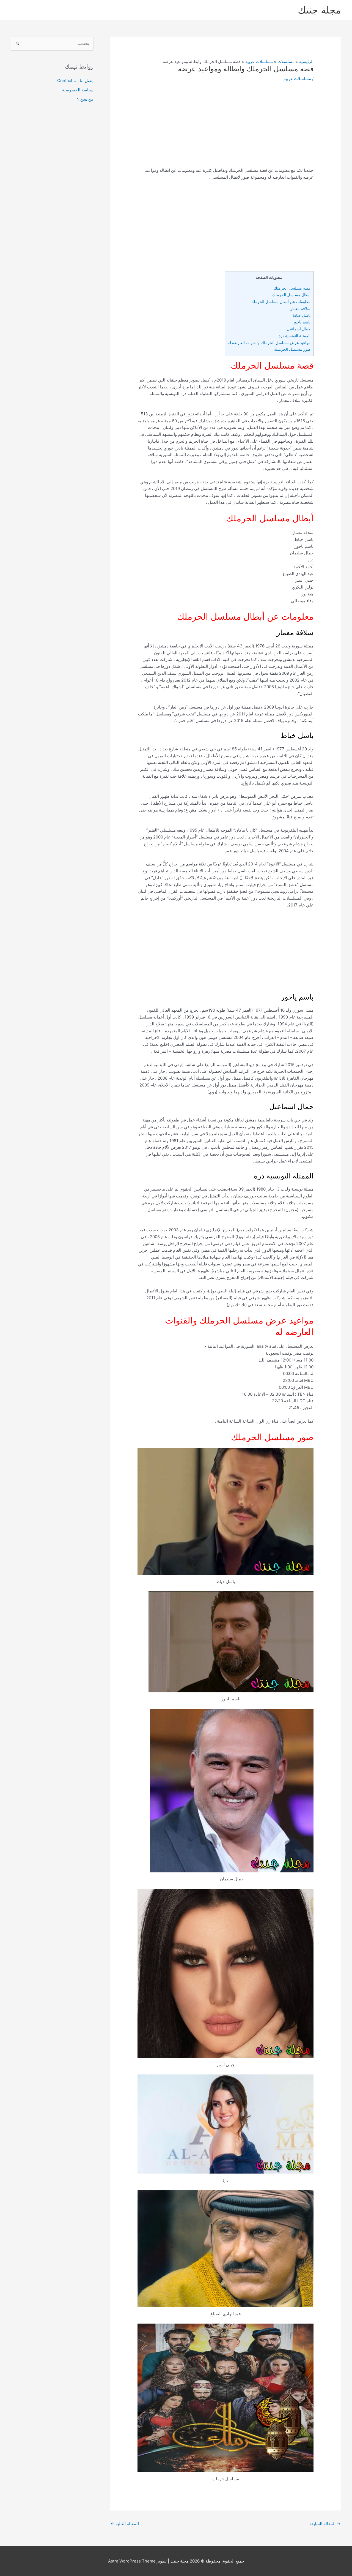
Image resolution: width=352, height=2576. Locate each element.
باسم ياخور (302, 322)
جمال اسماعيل (299, 329)
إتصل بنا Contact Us (75, 81)
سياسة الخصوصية (78, 90)
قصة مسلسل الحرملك (292, 288)
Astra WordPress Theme (132, 2561)
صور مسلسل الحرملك (292, 349)
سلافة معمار (300, 308)
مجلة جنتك (319, 10)
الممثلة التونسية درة (295, 336)
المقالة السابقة (325, 2524)
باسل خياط (302, 315)
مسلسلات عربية (297, 79)
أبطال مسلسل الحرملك (291, 295)
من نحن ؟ (85, 99)
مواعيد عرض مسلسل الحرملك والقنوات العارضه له (269, 343)
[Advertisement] (226, 129)
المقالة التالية (125, 2524)
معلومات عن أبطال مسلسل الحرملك (280, 302)
